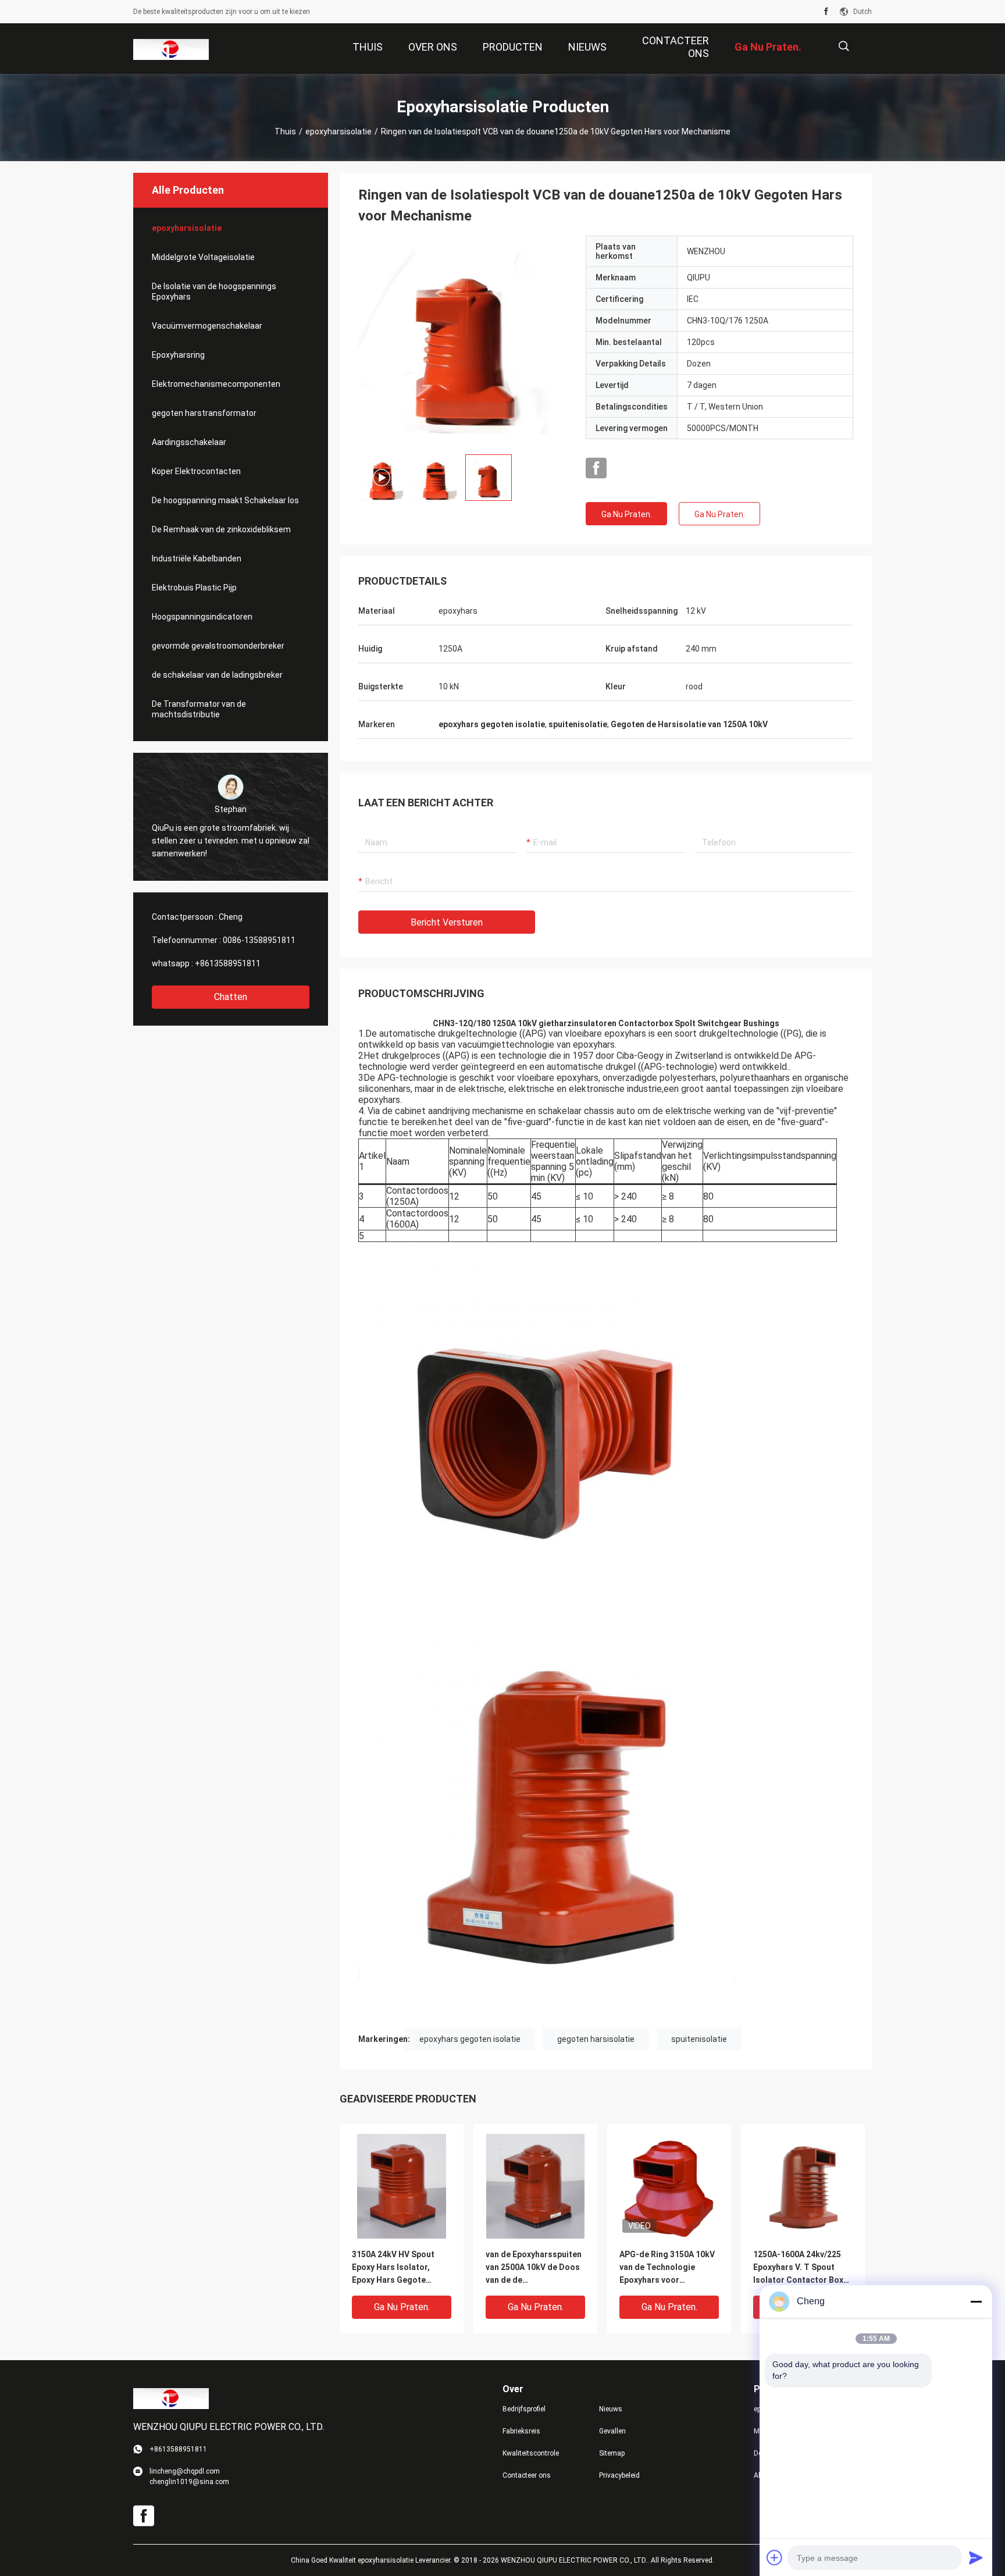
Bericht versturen (447, 922)
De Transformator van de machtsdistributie (199, 709)
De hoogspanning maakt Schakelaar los (225, 500)
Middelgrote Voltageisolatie (203, 257)
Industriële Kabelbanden (197, 558)
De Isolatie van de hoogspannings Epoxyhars (214, 291)
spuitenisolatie (699, 2039)
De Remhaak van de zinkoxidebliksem (221, 529)
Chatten (231, 997)
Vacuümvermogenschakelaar (207, 326)
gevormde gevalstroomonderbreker (218, 646)
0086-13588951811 (259, 940)
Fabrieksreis (521, 2431)
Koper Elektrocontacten (196, 471)
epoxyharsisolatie (338, 131)
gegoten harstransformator (204, 413)
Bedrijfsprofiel (524, 2409)
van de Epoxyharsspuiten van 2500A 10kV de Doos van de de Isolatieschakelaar (534, 2268)
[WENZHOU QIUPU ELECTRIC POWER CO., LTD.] (171, 49)
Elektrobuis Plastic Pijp (194, 588)
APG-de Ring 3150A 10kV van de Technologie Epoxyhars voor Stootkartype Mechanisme (667, 2268)
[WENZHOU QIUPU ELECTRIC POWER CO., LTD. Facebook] (826, 12)
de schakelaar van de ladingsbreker (217, 675)
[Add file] (775, 2557)
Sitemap (612, 2453)
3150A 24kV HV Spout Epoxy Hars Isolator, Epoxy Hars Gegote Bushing (393, 2268)
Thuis (285, 131)
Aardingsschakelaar (189, 442)
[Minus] (976, 2301)
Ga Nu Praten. (627, 514)
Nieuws (611, 2409)
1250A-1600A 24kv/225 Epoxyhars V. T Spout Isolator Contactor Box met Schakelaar (798, 2268)
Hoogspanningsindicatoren (202, 617)
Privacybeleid (619, 2475)
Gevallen (612, 2431)
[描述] (844, 46)
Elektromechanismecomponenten (216, 384)
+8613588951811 (228, 963)
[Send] (976, 2557)
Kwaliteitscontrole (531, 2453)
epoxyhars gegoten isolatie (470, 2039)
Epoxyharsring (178, 355)
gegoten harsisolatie (596, 2039)
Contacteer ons (527, 2475)
